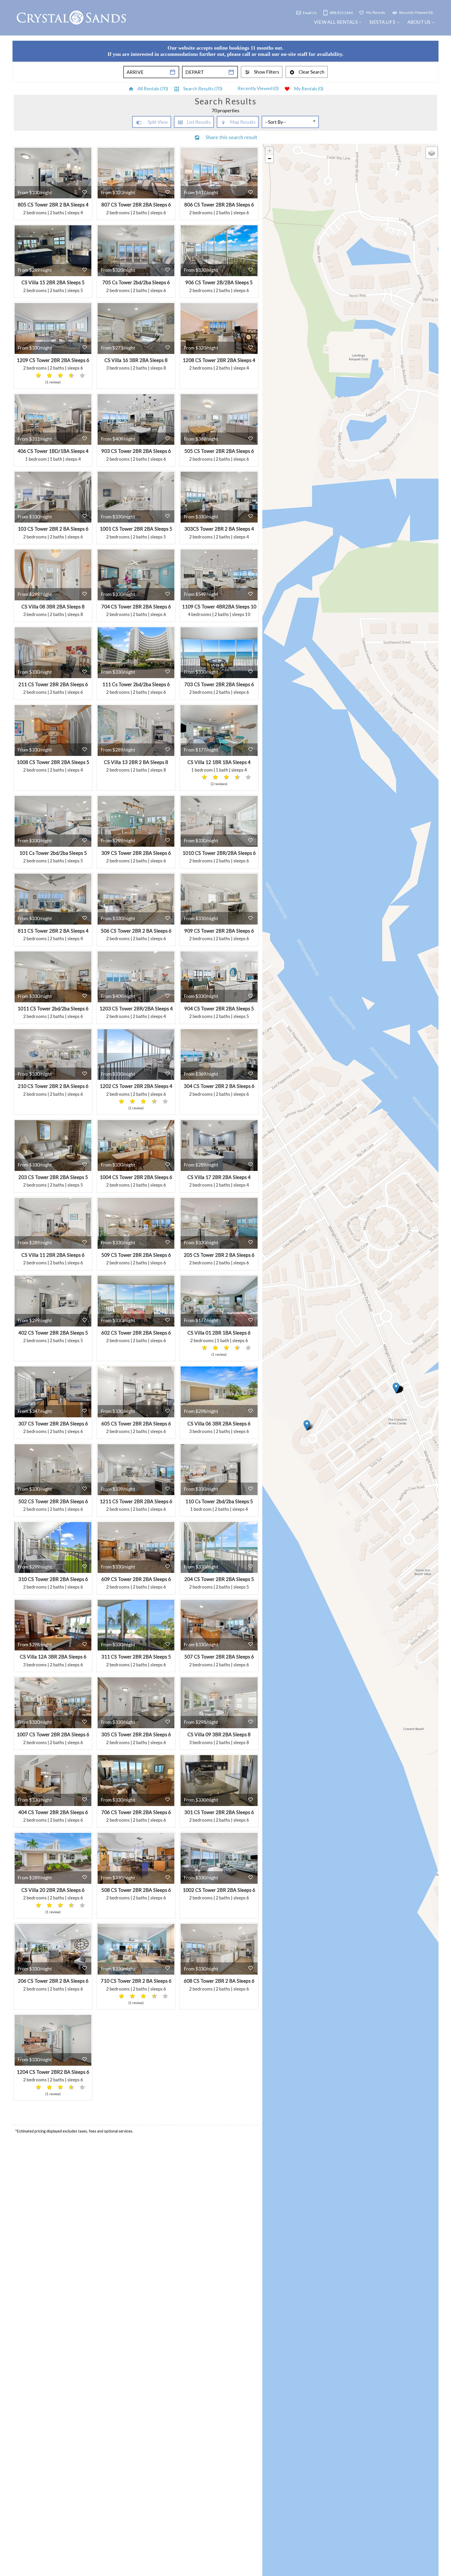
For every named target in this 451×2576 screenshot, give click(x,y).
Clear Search (311, 72)
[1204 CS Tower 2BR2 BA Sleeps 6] (396, 1388)
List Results (199, 122)
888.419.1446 (341, 12)
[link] (53, 183)
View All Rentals (336, 22)
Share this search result (232, 137)
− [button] (269, 159)
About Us (419, 22)
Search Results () (203, 88)
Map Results (243, 122)
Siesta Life (382, 22)
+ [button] (269, 151)
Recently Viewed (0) (416, 12)
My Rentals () (309, 88)
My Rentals (376, 12)
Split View (158, 122)
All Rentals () (153, 88)
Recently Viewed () (258, 88)
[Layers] (432, 153)
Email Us (310, 12)
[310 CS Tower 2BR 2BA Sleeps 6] (307, 1425)
